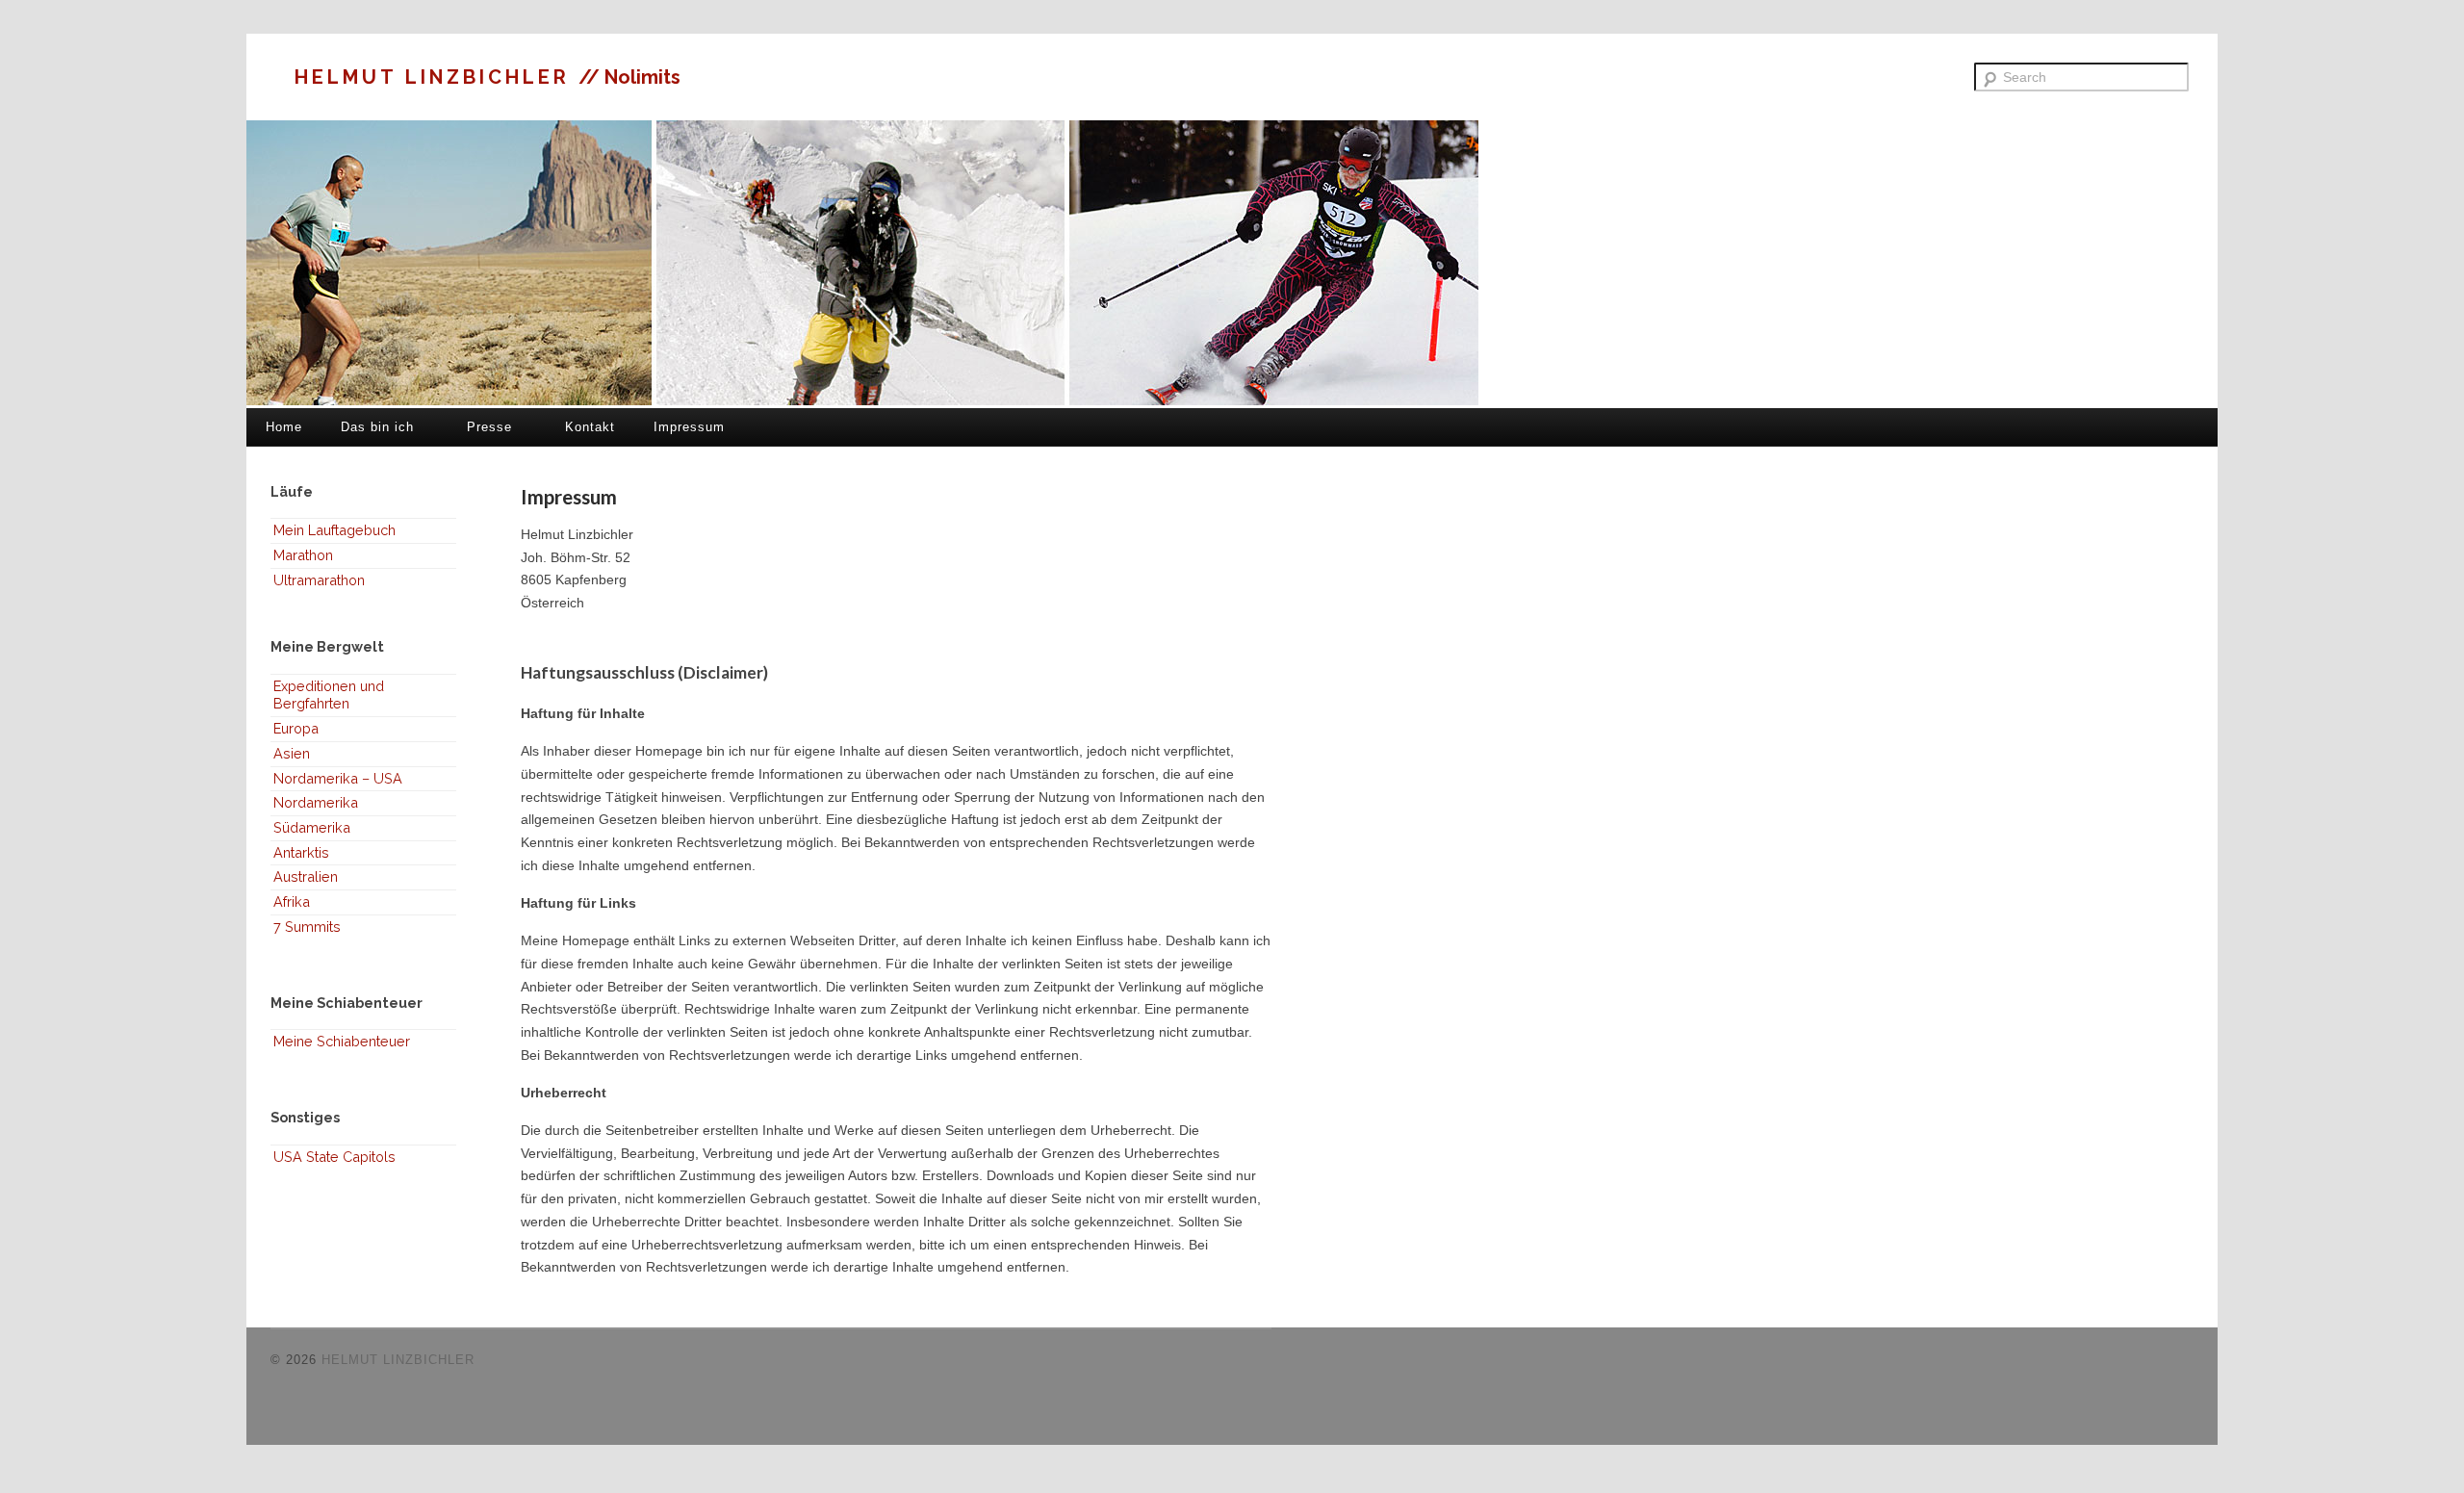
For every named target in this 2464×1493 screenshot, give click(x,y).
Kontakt (590, 427)
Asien (292, 753)
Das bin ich (377, 427)
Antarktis (301, 852)
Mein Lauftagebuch (334, 530)
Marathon (303, 555)
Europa (296, 728)
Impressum (689, 427)
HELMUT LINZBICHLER (436, 77)
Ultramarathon (319, 580)
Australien (306, 876)
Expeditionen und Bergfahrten (329, 695)
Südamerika (312, 827)
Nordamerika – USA (338, 778)
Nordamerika (316, 802)
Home (284, 427)
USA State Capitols (334, 1157)
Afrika (292, 901)
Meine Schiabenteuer (342, 1041)
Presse (489, 427)
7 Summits (307, 927)
